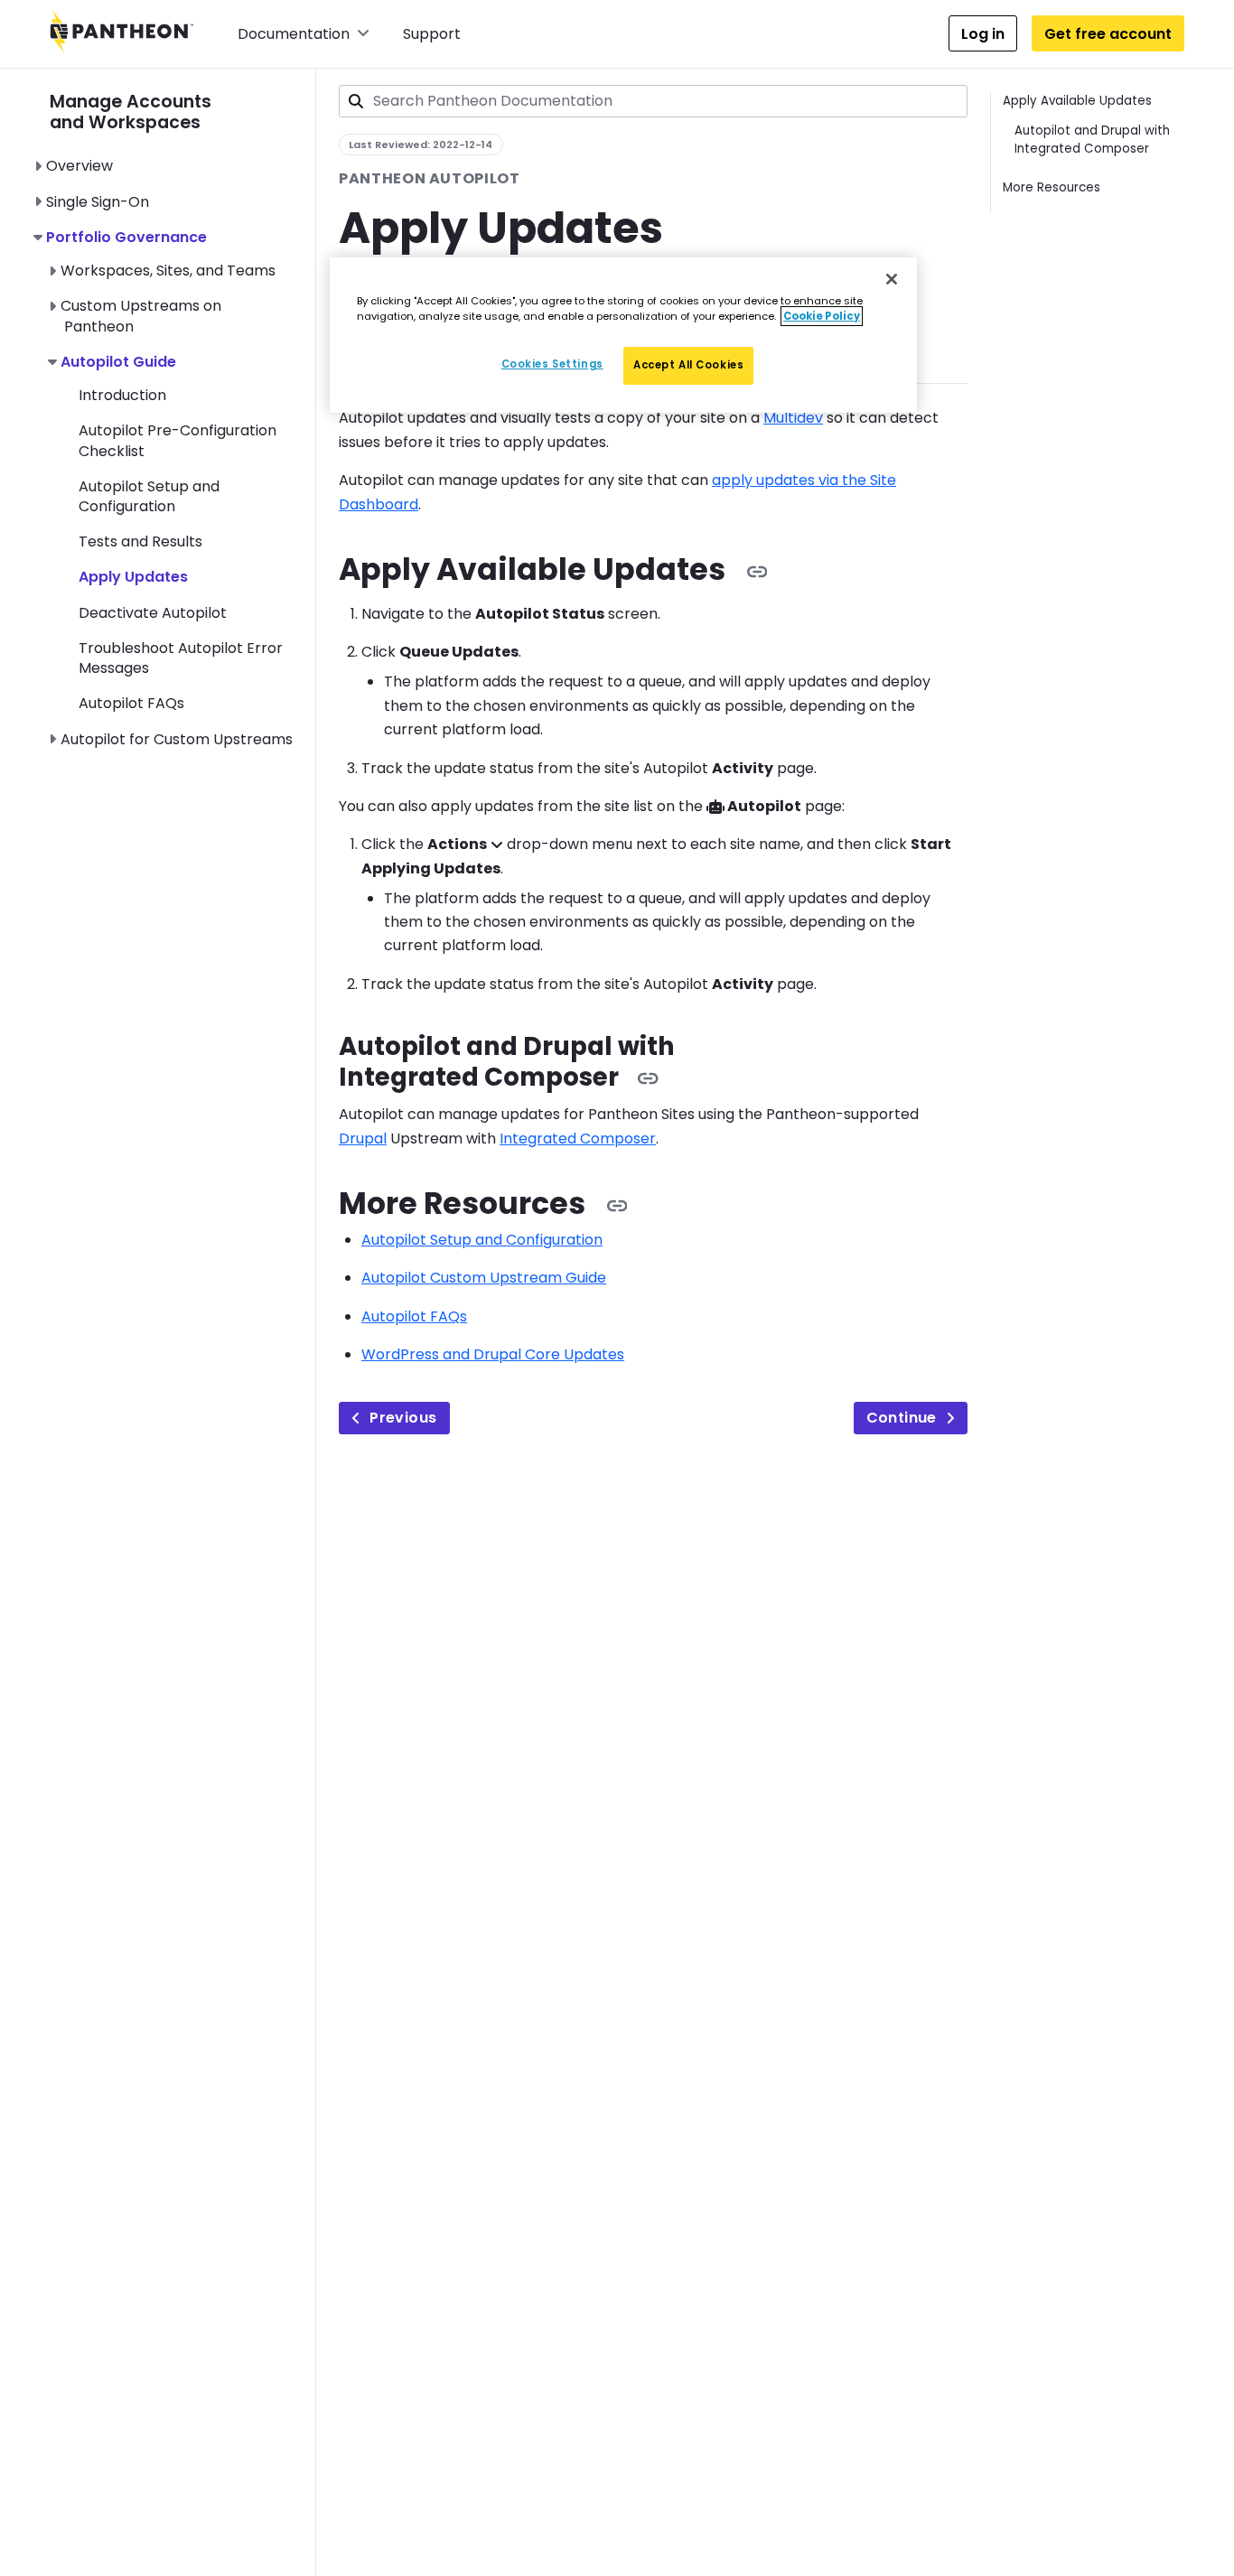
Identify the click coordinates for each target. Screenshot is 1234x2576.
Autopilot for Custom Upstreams (177, 739)
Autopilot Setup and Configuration (149, 496)
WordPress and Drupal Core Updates (493, 1354)
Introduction (122, 395)
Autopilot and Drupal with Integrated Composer (1092, 140)
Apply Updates (133, 577)
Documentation (294, 34)
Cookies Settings (552, 364)
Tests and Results (140, 541)
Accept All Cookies (688, 365)
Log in (983, 34)
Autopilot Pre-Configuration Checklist (178, 440)
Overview (79, 166)
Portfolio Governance (126, 237)
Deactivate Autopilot (153, 613)
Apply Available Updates (1077, 101)
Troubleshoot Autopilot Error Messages (181, 658)
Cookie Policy (822, 316)
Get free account (1108, 34)
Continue (902, 1418)
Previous (403, 1418)
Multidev (793, 418)
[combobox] (653, 101)
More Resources (1052, 187)
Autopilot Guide (118, 362)
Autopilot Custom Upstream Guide (484, 1278)
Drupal (363, 1139)
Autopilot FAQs (131, 703)
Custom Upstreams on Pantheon (141, 316)
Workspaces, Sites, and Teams (168, 271)
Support (432, 34)
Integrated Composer (578, 1139)
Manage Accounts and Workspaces (131, 112)
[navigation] (182, 409)
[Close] (892, 279)
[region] (623, 335)
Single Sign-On (98, 202)
